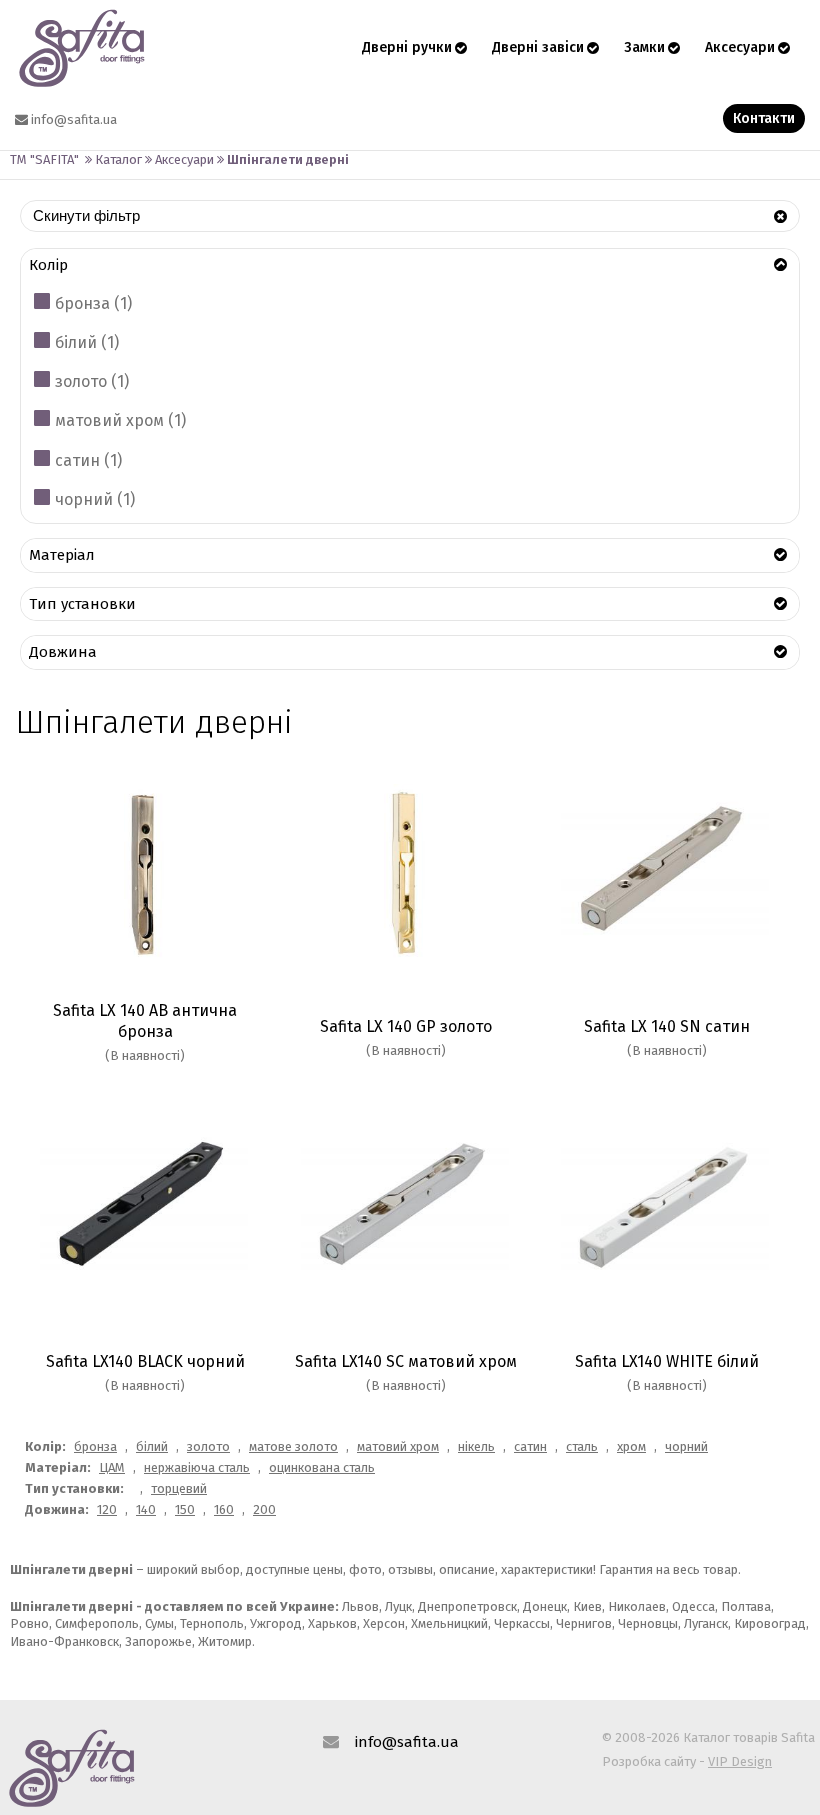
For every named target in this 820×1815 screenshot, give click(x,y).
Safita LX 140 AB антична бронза (145, 1021)
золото (208, 1446)
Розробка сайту (649, 1761)
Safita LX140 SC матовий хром (406, 1361)
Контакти (764, 118)
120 (107, 1509)
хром (631, 1446)
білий (152, 1446)
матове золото (293, 1446)
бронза (95, 1446)
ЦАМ (112, 1467)
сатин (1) (88, 460)
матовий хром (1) (120, 420)
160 (224, 1509)
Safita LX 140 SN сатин (667, 1026)
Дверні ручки (407, 47)
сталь (582, 1446)
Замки (644, 47)
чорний (686, 1446)
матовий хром (398, 1446)
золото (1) (92, 381)
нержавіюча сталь (197, 1467)
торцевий (179, 1488)
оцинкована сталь (322, 1467)
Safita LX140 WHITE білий (667, 1361)
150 (185, 1509)
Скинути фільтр (86, 215)
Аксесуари (740, 47)
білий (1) (87, 342)
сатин (530, 1446)
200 (264, 1509)
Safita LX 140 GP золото (406, 1026)
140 (146, 1509)
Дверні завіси (538, 47)
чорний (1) (95, 499)
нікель (476, 1446)
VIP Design (740, 1761)
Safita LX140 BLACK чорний (145, 1361)
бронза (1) (93, 303)
